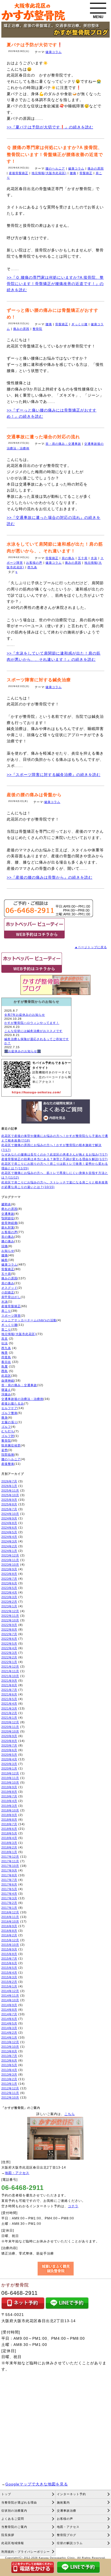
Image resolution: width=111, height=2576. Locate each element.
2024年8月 (9, 1523)
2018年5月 (9, 1833)
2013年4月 (9, 2070)
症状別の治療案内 (14, 2511)
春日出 (6, 1362)
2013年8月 (9, 2051)
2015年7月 (9, 1958)
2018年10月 (10, 1810)
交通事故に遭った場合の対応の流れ (43, 437)
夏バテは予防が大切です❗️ (35, 45)
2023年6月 (9, 1583)
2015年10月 (10, 1945)
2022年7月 (9, 1634)
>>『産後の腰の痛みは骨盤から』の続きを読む (50, 877)
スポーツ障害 (11, 1316)
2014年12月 (10, 1991)
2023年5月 (9, 1588)
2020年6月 (9, 1750)
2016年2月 (9, 1935)
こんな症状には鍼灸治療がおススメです (33, 1031)
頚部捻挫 (8, 1455)
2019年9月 (9, 1787)
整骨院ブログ (67, 2535)
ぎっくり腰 (79, 324)
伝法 (5, 1343)
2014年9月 (9, 2005)
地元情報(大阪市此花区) (49, 173)
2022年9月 (9, 1625)
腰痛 (73, 173)
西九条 (32, 567)
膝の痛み (8, 1241)
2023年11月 (10, 1560)
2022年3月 (9, 1653)
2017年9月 (9, 1870)
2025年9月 (9, 1500)
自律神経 (8, 1380)
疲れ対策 (8, 1227)
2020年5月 (9, 1755)
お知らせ (8, 1251)
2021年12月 (10, 1667)
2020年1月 (9, 1768)
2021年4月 (9, 1704)
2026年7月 (9, 1481)
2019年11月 (10, 1778)
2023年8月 (9, 1574)
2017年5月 (9, 1889)
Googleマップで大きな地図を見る (37, 2484)
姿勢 (5, 1450)
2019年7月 (9, 1796)
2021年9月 (9, 1681)
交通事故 (8, 1214)
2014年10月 (10, 2000)
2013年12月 (10, 2042)
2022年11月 (10, 1616)
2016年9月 (9, 1926)
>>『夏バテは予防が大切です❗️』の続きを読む (50, 127)
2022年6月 (9, 1639)
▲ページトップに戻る (91, 947)
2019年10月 (10, 1782)
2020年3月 (9, 1764)
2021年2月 (9, 1713)
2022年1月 (9, 1662)
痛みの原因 (96, 168)
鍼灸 (5, 1260)
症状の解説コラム (70, 2543)
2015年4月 (9, 1973)
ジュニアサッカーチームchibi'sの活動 (29, 1320)
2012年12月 (10, 2088)
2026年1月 (9, 1486)
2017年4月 (9, 1894)
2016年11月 (10, 1917)
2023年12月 (10, 1555)
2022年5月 (9, 1644)
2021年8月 (9, 1685)
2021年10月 (10, 1676)
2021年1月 (9, 1718)
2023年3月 (9, 1597)
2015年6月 (9, 1963)
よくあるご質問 (13, 2519)
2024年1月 (9, 1551)
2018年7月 (9, 1824)
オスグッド (9, 1288)
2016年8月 (9, 1931)
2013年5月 (9, 2065)
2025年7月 (9, 1509)
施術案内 (63, 2502)
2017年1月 (9, 1908)
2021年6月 (9, 1694)
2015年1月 (9, 1986)
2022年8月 (9, 1629)
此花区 (6, 1376)
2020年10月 (10, 1731)
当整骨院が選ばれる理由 (19, 2502)
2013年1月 (9, 2084)
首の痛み (8, 1237)
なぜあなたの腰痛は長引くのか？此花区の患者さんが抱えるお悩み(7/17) (55, 1154)
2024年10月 (10, 1514)
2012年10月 (10, 2097)
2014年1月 (9, 2037)
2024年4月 (9, 1537)
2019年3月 (9, 1806)
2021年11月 (10, 1671)
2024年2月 (9, 1546)
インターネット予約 (71, 2494)
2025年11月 (10, 1491)
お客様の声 (34, 563)
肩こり (6, 1311)
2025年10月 (10, 1495)
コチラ (73, 2206)
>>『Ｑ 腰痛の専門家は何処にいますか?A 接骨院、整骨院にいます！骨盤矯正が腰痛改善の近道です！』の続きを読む (55, 284)
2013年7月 (9, 2056)
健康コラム (54, 52)
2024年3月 (9, 1541)
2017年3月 (9, 1898)
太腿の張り (9, 1422)
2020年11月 (10, 1727)
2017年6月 (9, 1884)
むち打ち (8, 1431)
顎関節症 (8, 1218)
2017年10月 (10, 1866)
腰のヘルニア (55, 168)
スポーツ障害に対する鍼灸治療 (39, 680)
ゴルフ (6, 1427)
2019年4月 (9, 1801)
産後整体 (8, 1464)
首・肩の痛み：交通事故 (63, 444)
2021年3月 (9, 1708)
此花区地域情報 (13, 2543)
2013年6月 (9, 2060)
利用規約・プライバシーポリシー (26, 2552)
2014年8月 (9, 2010)
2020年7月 (9, 1745)
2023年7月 (9, 1579)
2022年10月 (10, 1620)
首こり (6, 1329)
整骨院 (37, 329)
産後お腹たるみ (13, 1403)
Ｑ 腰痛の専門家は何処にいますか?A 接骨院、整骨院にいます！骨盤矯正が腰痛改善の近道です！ (55, 154)
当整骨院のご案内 (14, 2527)
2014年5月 (9, 2023)
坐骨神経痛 (9, 1223)
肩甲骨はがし (11, 1297)
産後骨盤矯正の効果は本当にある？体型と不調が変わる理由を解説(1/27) (55, 1159)
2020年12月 (10, 1722)
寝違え (6, 1390)
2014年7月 (9, 2014)
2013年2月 (9, 2079)
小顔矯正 (8, 1292)
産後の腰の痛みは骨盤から (34, 795)
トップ (6, 2494)
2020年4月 (9, 1759)
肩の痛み (68, 558)
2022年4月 (9, 1648)
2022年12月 (10, 1611)
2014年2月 (9, 2033)
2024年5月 (9, 1532)
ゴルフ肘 (8, 1436)
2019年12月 (10, 1773)
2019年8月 (9, 1792)
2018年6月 (9, 1829)
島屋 (5, 1366)
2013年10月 (10, 2047)
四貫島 (6, 1357)
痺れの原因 (9, 1209)
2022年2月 (9, 1657)
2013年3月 (9, 2074)
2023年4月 (9, 1592)
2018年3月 (9, 1843)
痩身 (5, 1418)
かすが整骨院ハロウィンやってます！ (32, 1023)
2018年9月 (9, 1815)
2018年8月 (9, 1820)
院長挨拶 (8, 2535)
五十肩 (83, 558)
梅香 (5, 1353)
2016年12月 (10, 1912)
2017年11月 (10, 1861)
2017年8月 (9, 1875)
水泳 (94, 558)
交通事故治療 (67, 2511)
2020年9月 (9, 1736)
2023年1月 (9, 1606)
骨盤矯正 (86, 173)
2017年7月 (9, 1880)
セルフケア (9, 1408)
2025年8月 (9, 1504)
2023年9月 (9, 1569)
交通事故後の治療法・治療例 (22, 1399)
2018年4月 (9, 1838)
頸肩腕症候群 (11, 1445)
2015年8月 (9, 1954)
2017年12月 (10, 1857)
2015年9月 (9, 1949)
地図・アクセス (17, 2173)
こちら (70, 2114)
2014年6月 (9, 2019)
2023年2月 (9, 1602)
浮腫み (6, 1394)
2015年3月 (9, 1977)
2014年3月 (9, 2028)
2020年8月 (9, 1741)
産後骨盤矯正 (19, 173)
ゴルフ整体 (9, 1413)
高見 (5, 1339)
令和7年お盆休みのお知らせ (25, 1015)
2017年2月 (9, 1903)
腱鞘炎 (6, 1204)
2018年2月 (9, 1847)
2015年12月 (10, 1940)
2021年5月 (9, 1699)
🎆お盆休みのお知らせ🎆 (23, 1051)
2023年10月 (10, 1565)
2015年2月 (9, 1982)
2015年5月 (9, 1968)
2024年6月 (9, 1528)
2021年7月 (9, 1690)
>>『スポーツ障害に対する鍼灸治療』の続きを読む (54, 775)
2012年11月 (10, 2093)
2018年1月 (9, 1852)
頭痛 (5, 1246)
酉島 (5, 1371)
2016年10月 (10, 1921)
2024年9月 (9, 1518)
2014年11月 (10, 1996)
